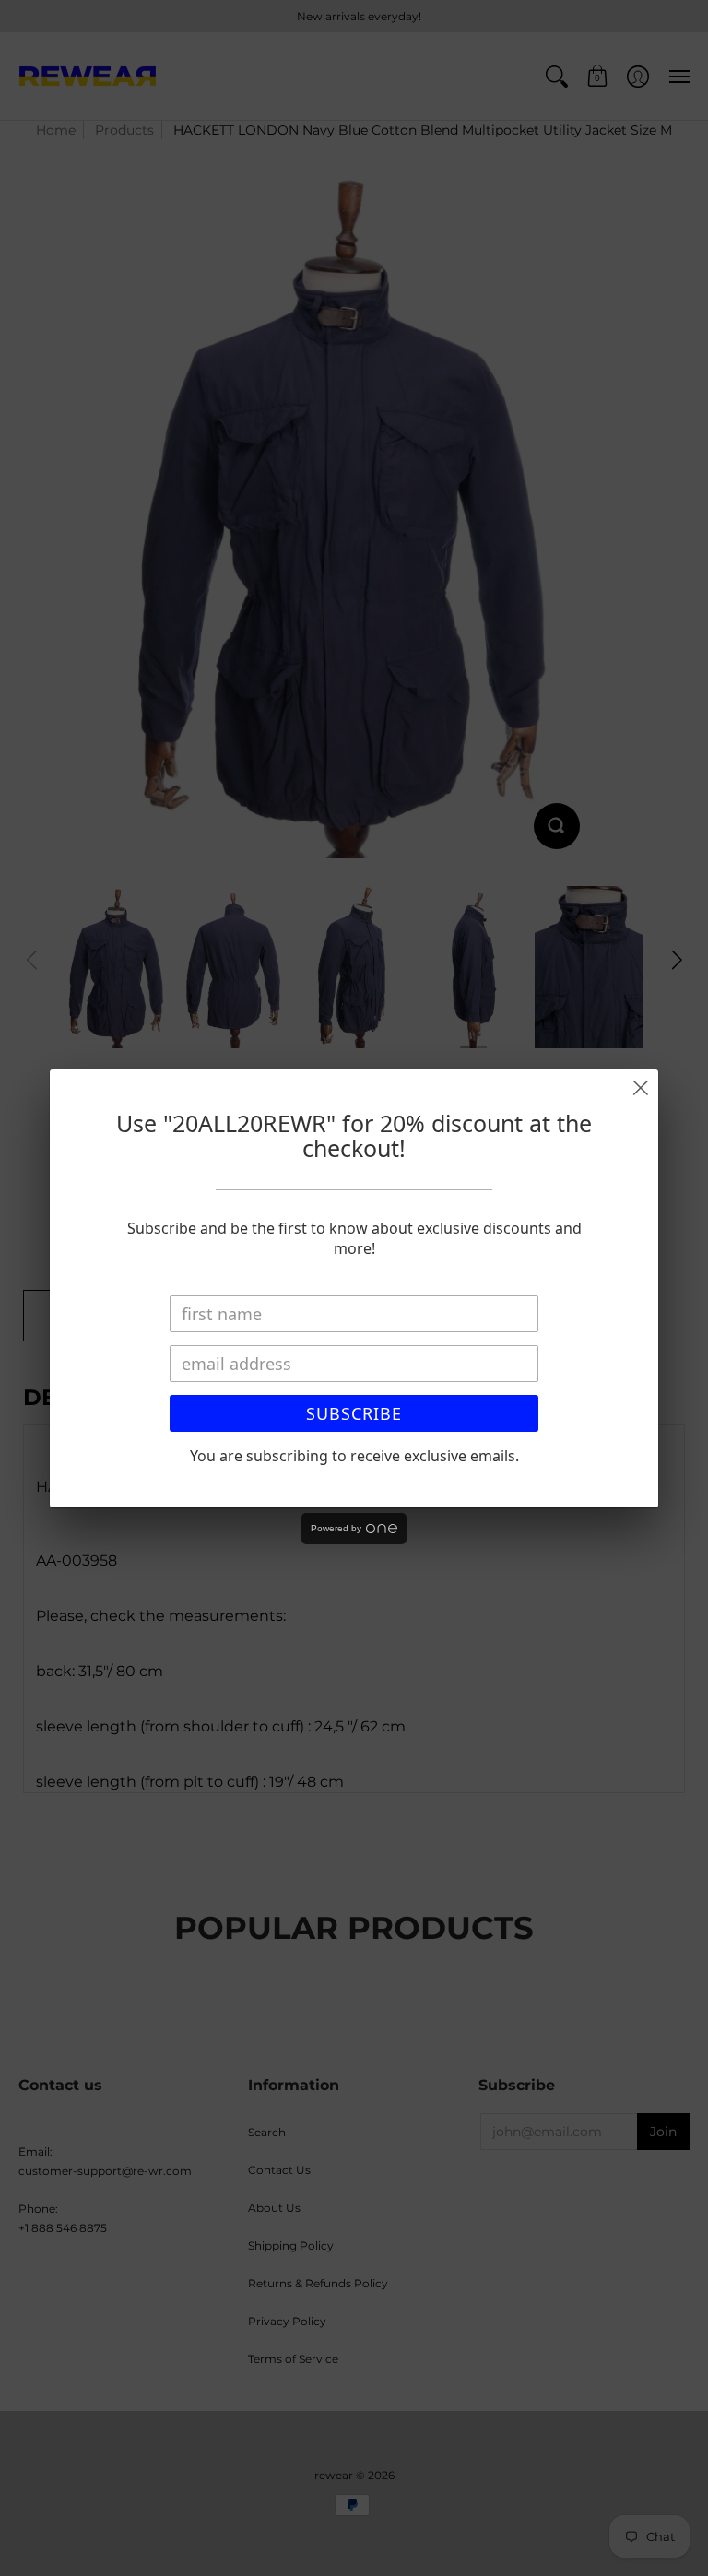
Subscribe (354, 1413)
